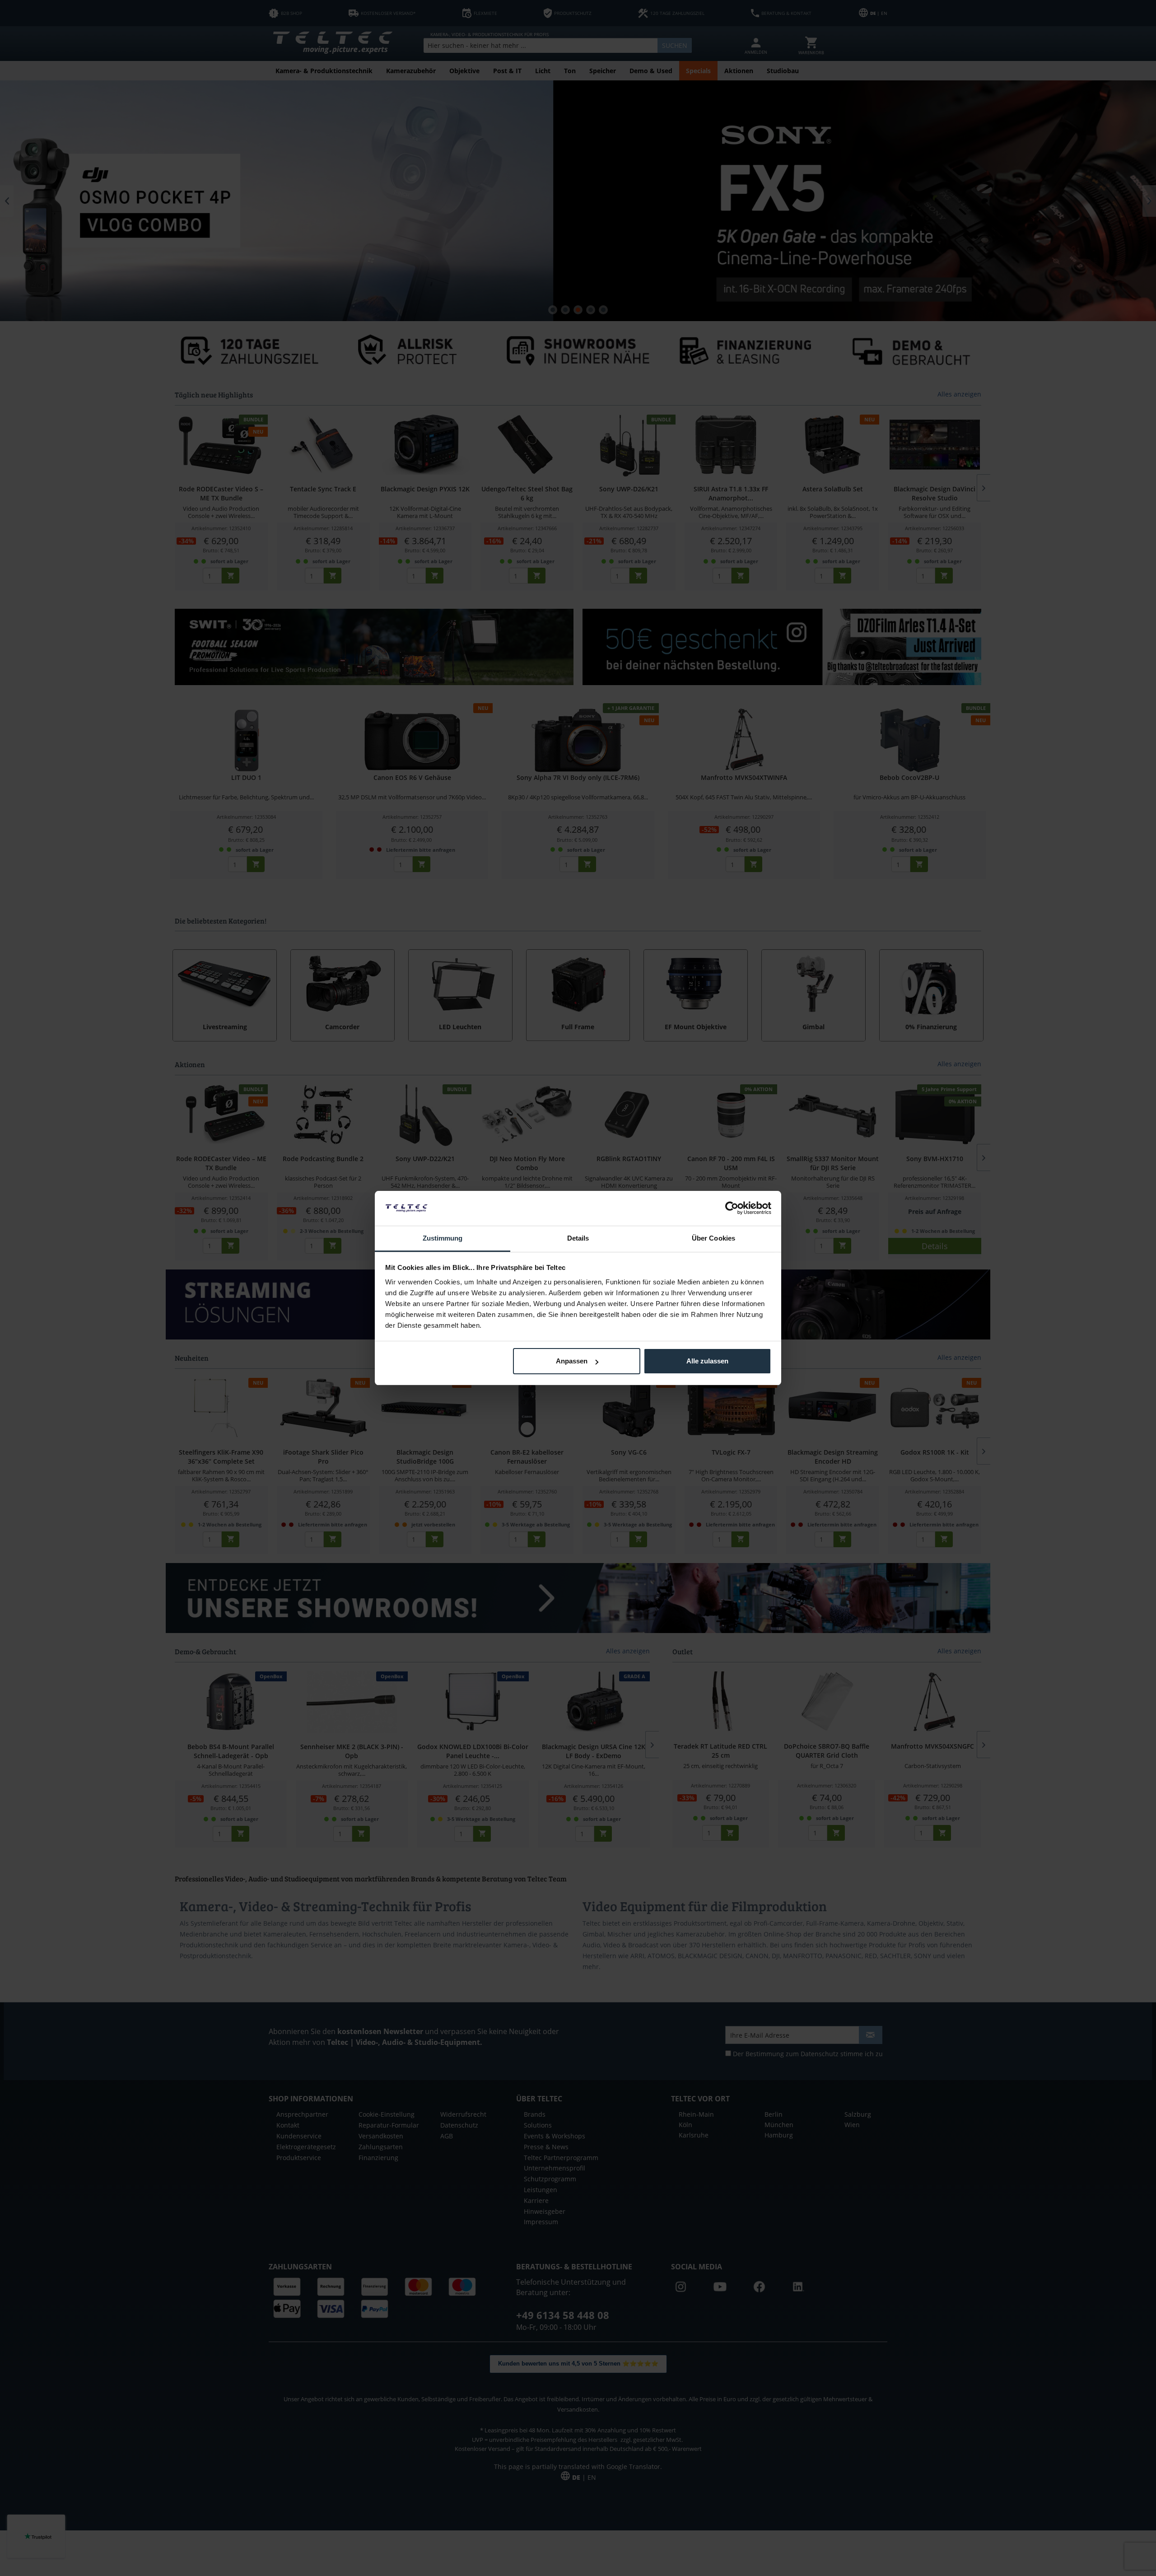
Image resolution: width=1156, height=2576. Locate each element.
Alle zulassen (707, 1361)
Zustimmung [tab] (443, 1238)
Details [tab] (578, 1238)
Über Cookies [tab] (713, 1238)
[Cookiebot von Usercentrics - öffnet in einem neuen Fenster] (732, 1208)
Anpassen (572, 1361)
